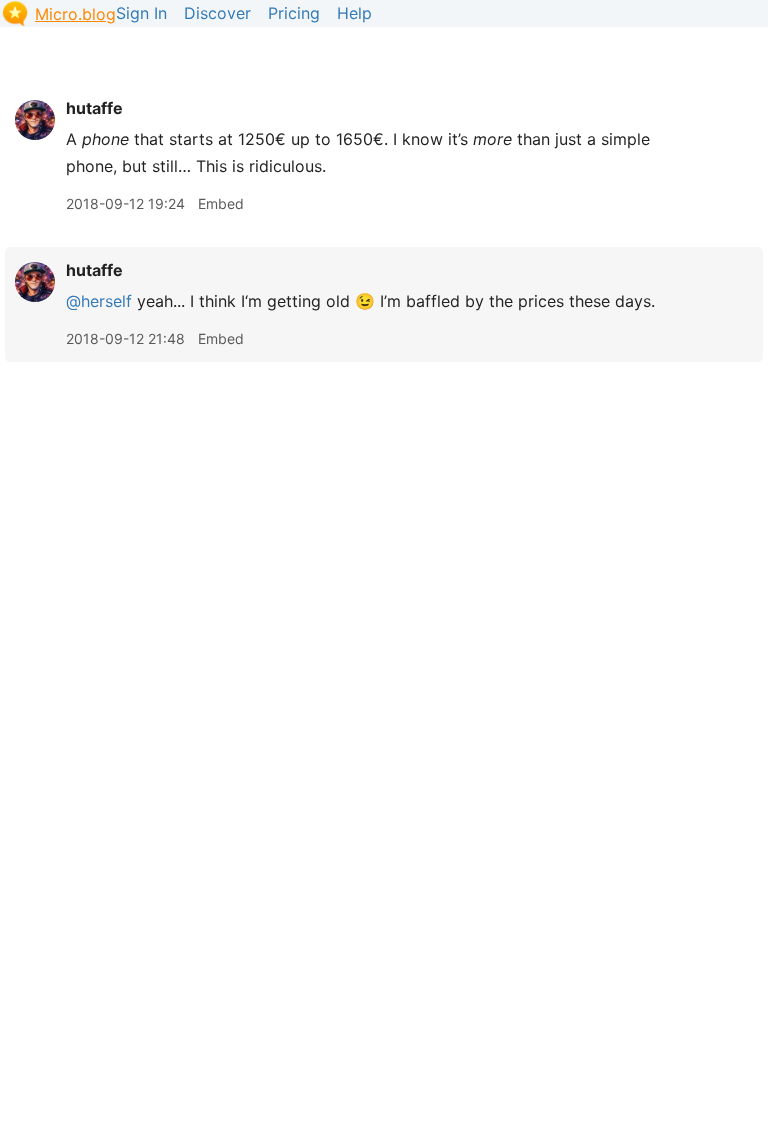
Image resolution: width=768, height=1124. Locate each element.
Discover (217, 13)
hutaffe (94, 108)
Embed (221, 203)
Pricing (294, 13)
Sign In (141, 13)
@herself (99, 301)
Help (354, 13)
